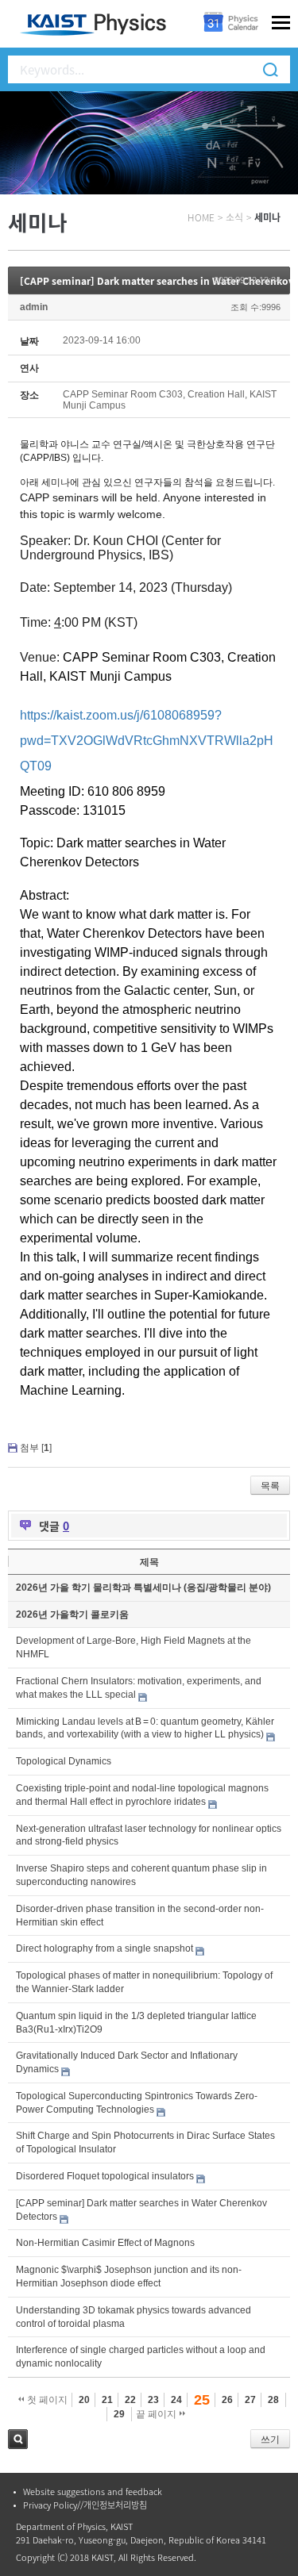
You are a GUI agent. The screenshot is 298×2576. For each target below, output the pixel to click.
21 (107, 2400)
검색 (18, 2439)
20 (84, 2400)
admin (34, 307)
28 (273, 2400)
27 (250, 2400)
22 (130, 2400)
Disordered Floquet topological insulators (105, 2176)
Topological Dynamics (64, 1761)
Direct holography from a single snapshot (104, 1948)
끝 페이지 (157, 2414)
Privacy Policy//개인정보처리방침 (85, 2505)
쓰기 (270, 2440)
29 (119, 2414)
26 (227, 2400)
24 (176, 2400)
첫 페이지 (46, 2400)
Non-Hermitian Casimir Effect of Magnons (105, 2243)
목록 (270, 1486)
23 (153, 2400)
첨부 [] (36, 1448)
